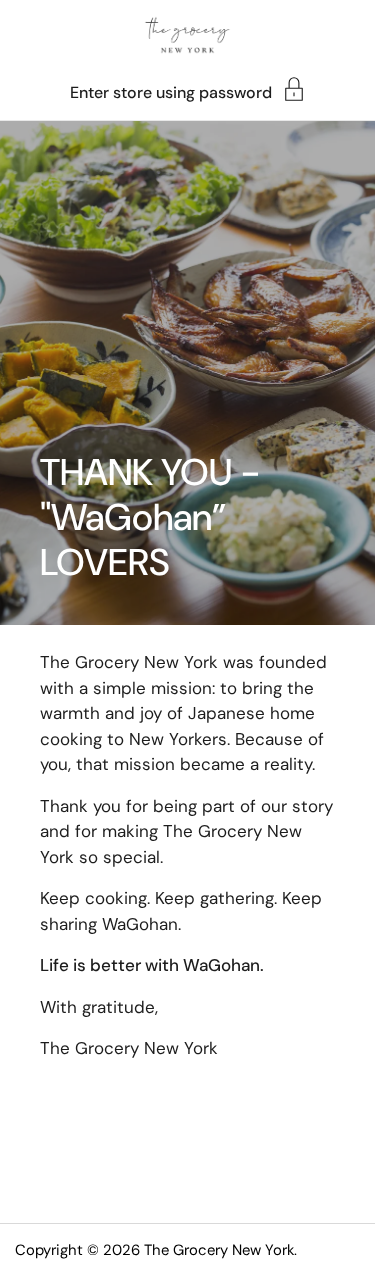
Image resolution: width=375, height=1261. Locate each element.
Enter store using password (171, 91)
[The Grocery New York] (188, 35)
